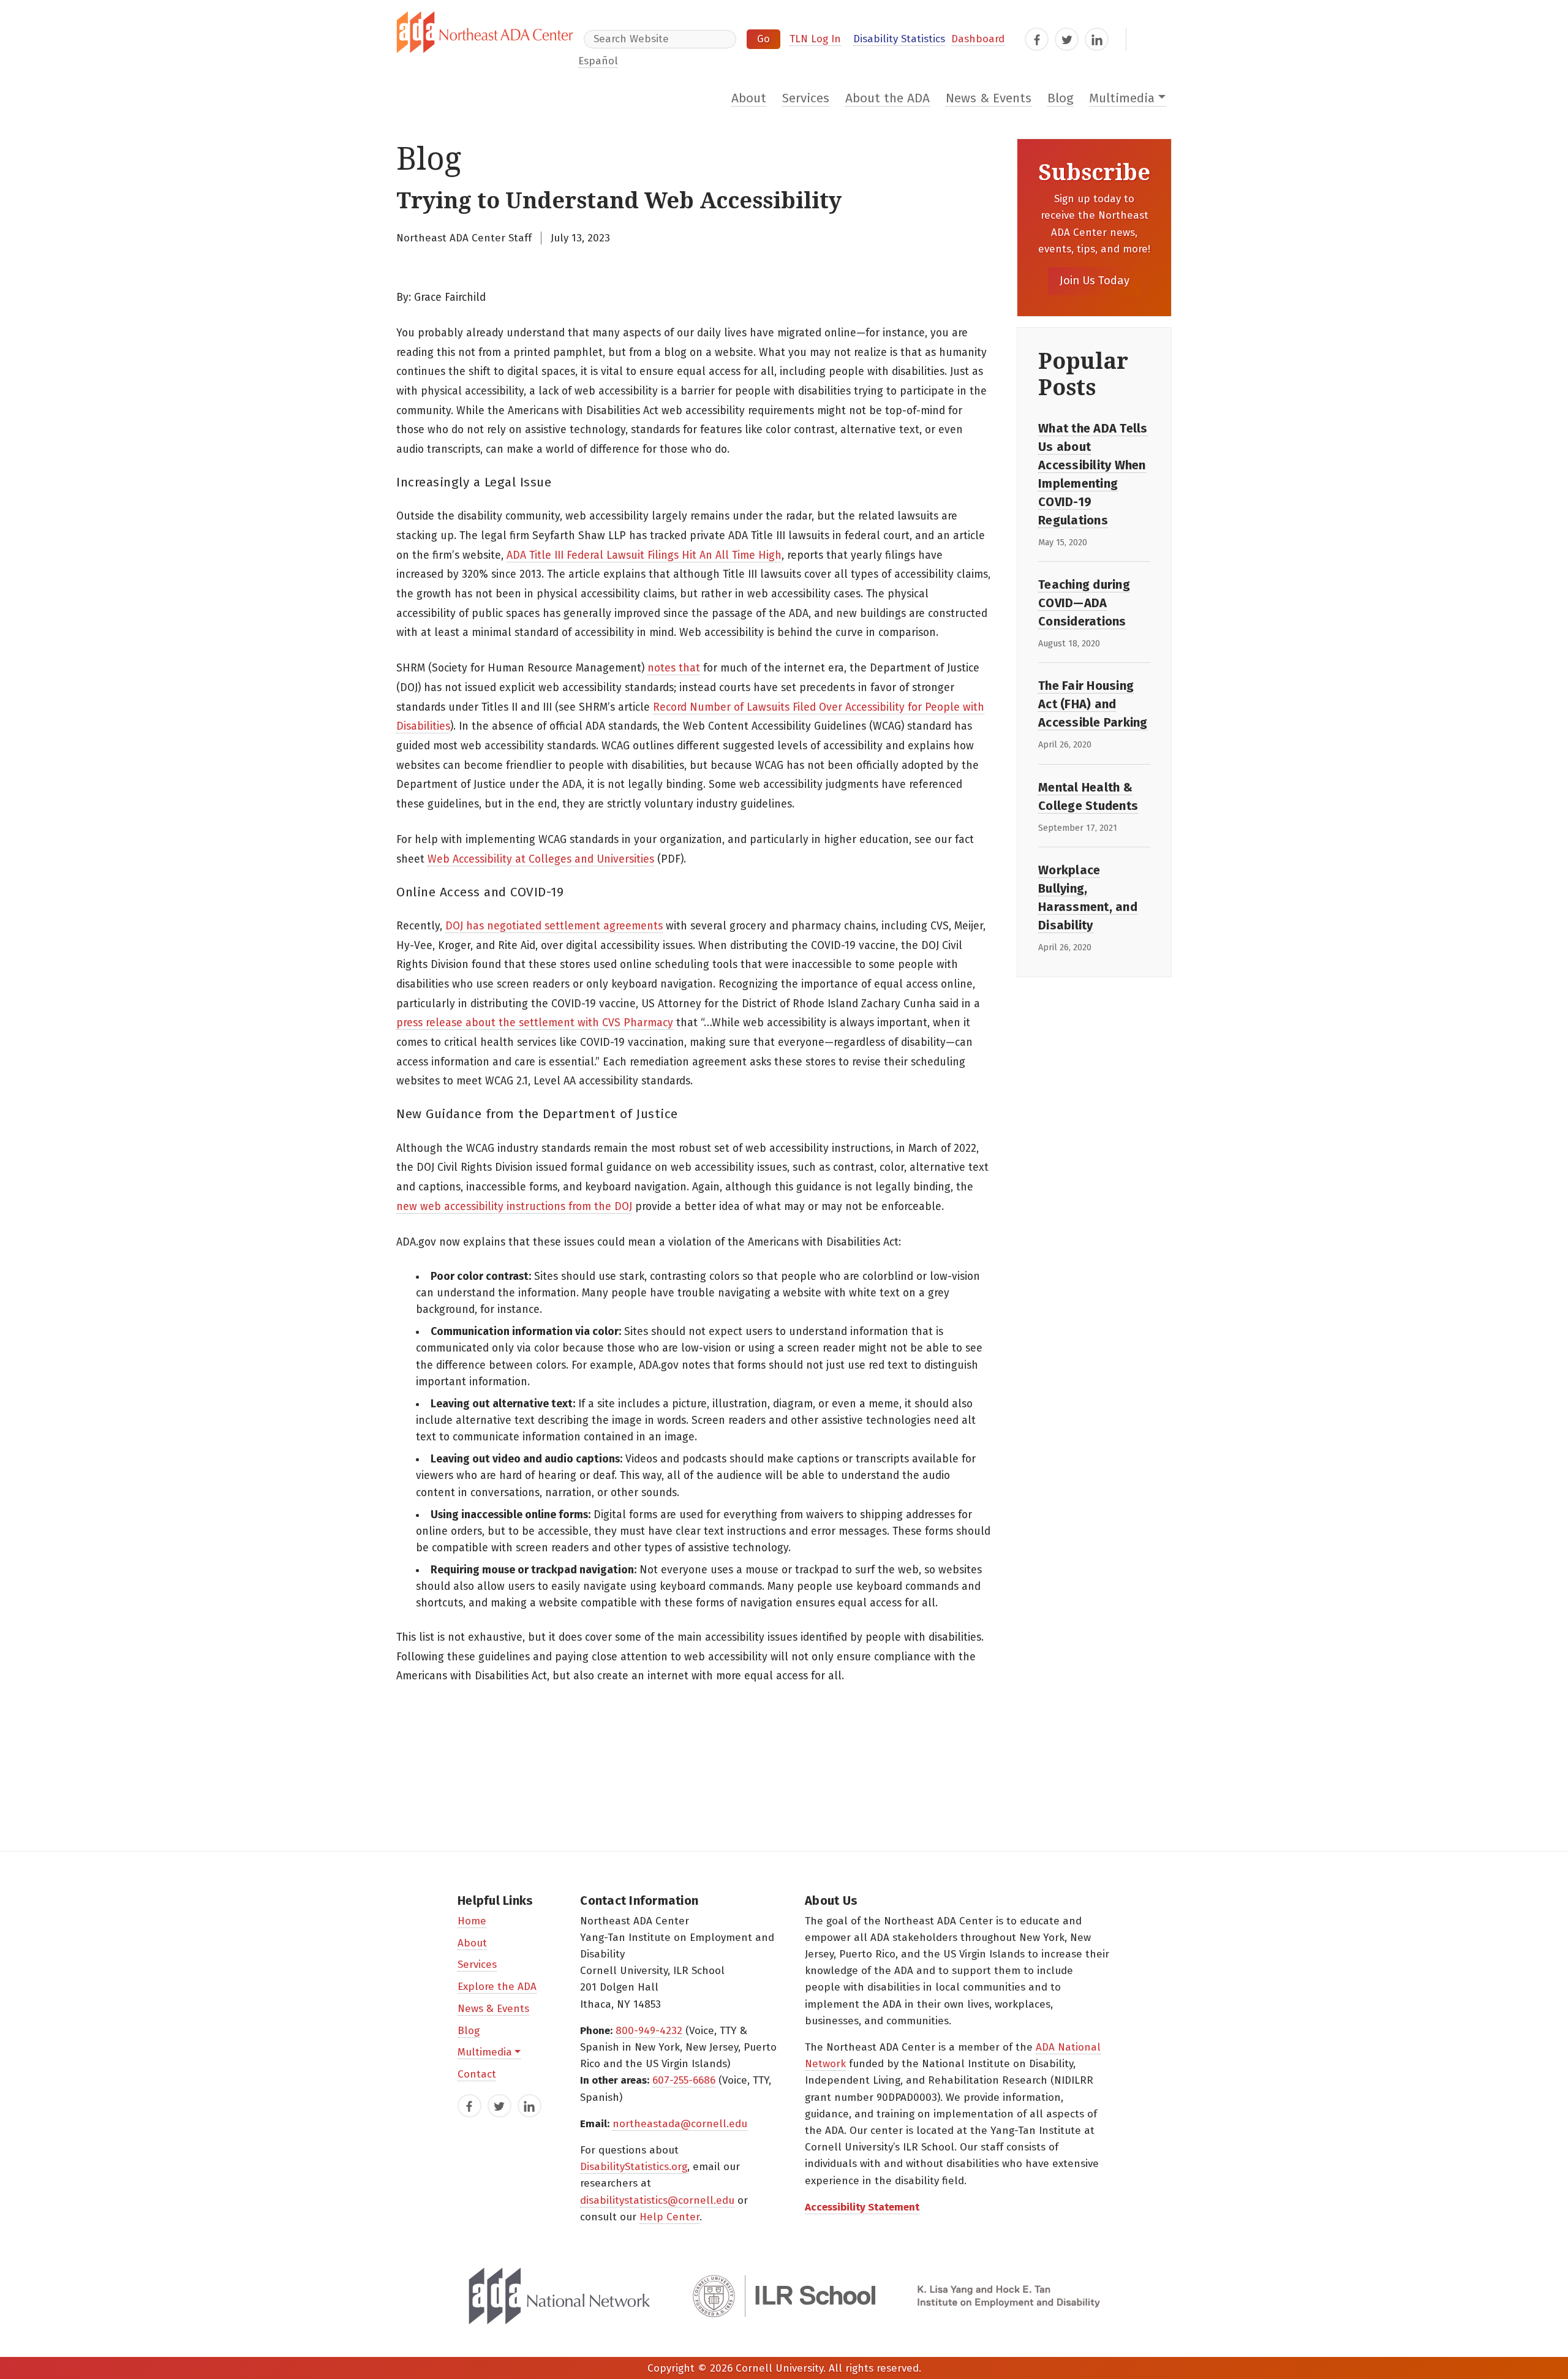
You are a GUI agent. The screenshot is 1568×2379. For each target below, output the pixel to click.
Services (806, 98)
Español (598, 61)
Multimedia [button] (1122, 98)
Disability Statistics (899, 39)
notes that (674, 668)
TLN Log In (815, 39)
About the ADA (888, 98)
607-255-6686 (684, 2080)
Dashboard (978, 39)
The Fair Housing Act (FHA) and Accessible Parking (1093, 704)
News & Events (989, 98)
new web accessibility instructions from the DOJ (514, 1207)
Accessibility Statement (862, 2207)
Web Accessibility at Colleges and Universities (541, 859)
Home (472, 1921)
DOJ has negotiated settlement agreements (554, 926)
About (749, 98)
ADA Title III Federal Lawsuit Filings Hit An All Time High (644, 555)
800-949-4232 (649, 2031)
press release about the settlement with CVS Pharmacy (535, 1023)
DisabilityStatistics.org (634, 2167)
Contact (477, 2074)
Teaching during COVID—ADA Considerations (1084, 603)
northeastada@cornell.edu (680, 2124)
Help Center (669, 2217)
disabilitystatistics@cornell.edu (657, 2200)
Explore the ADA (497, 1987)
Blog (1061, 98)
